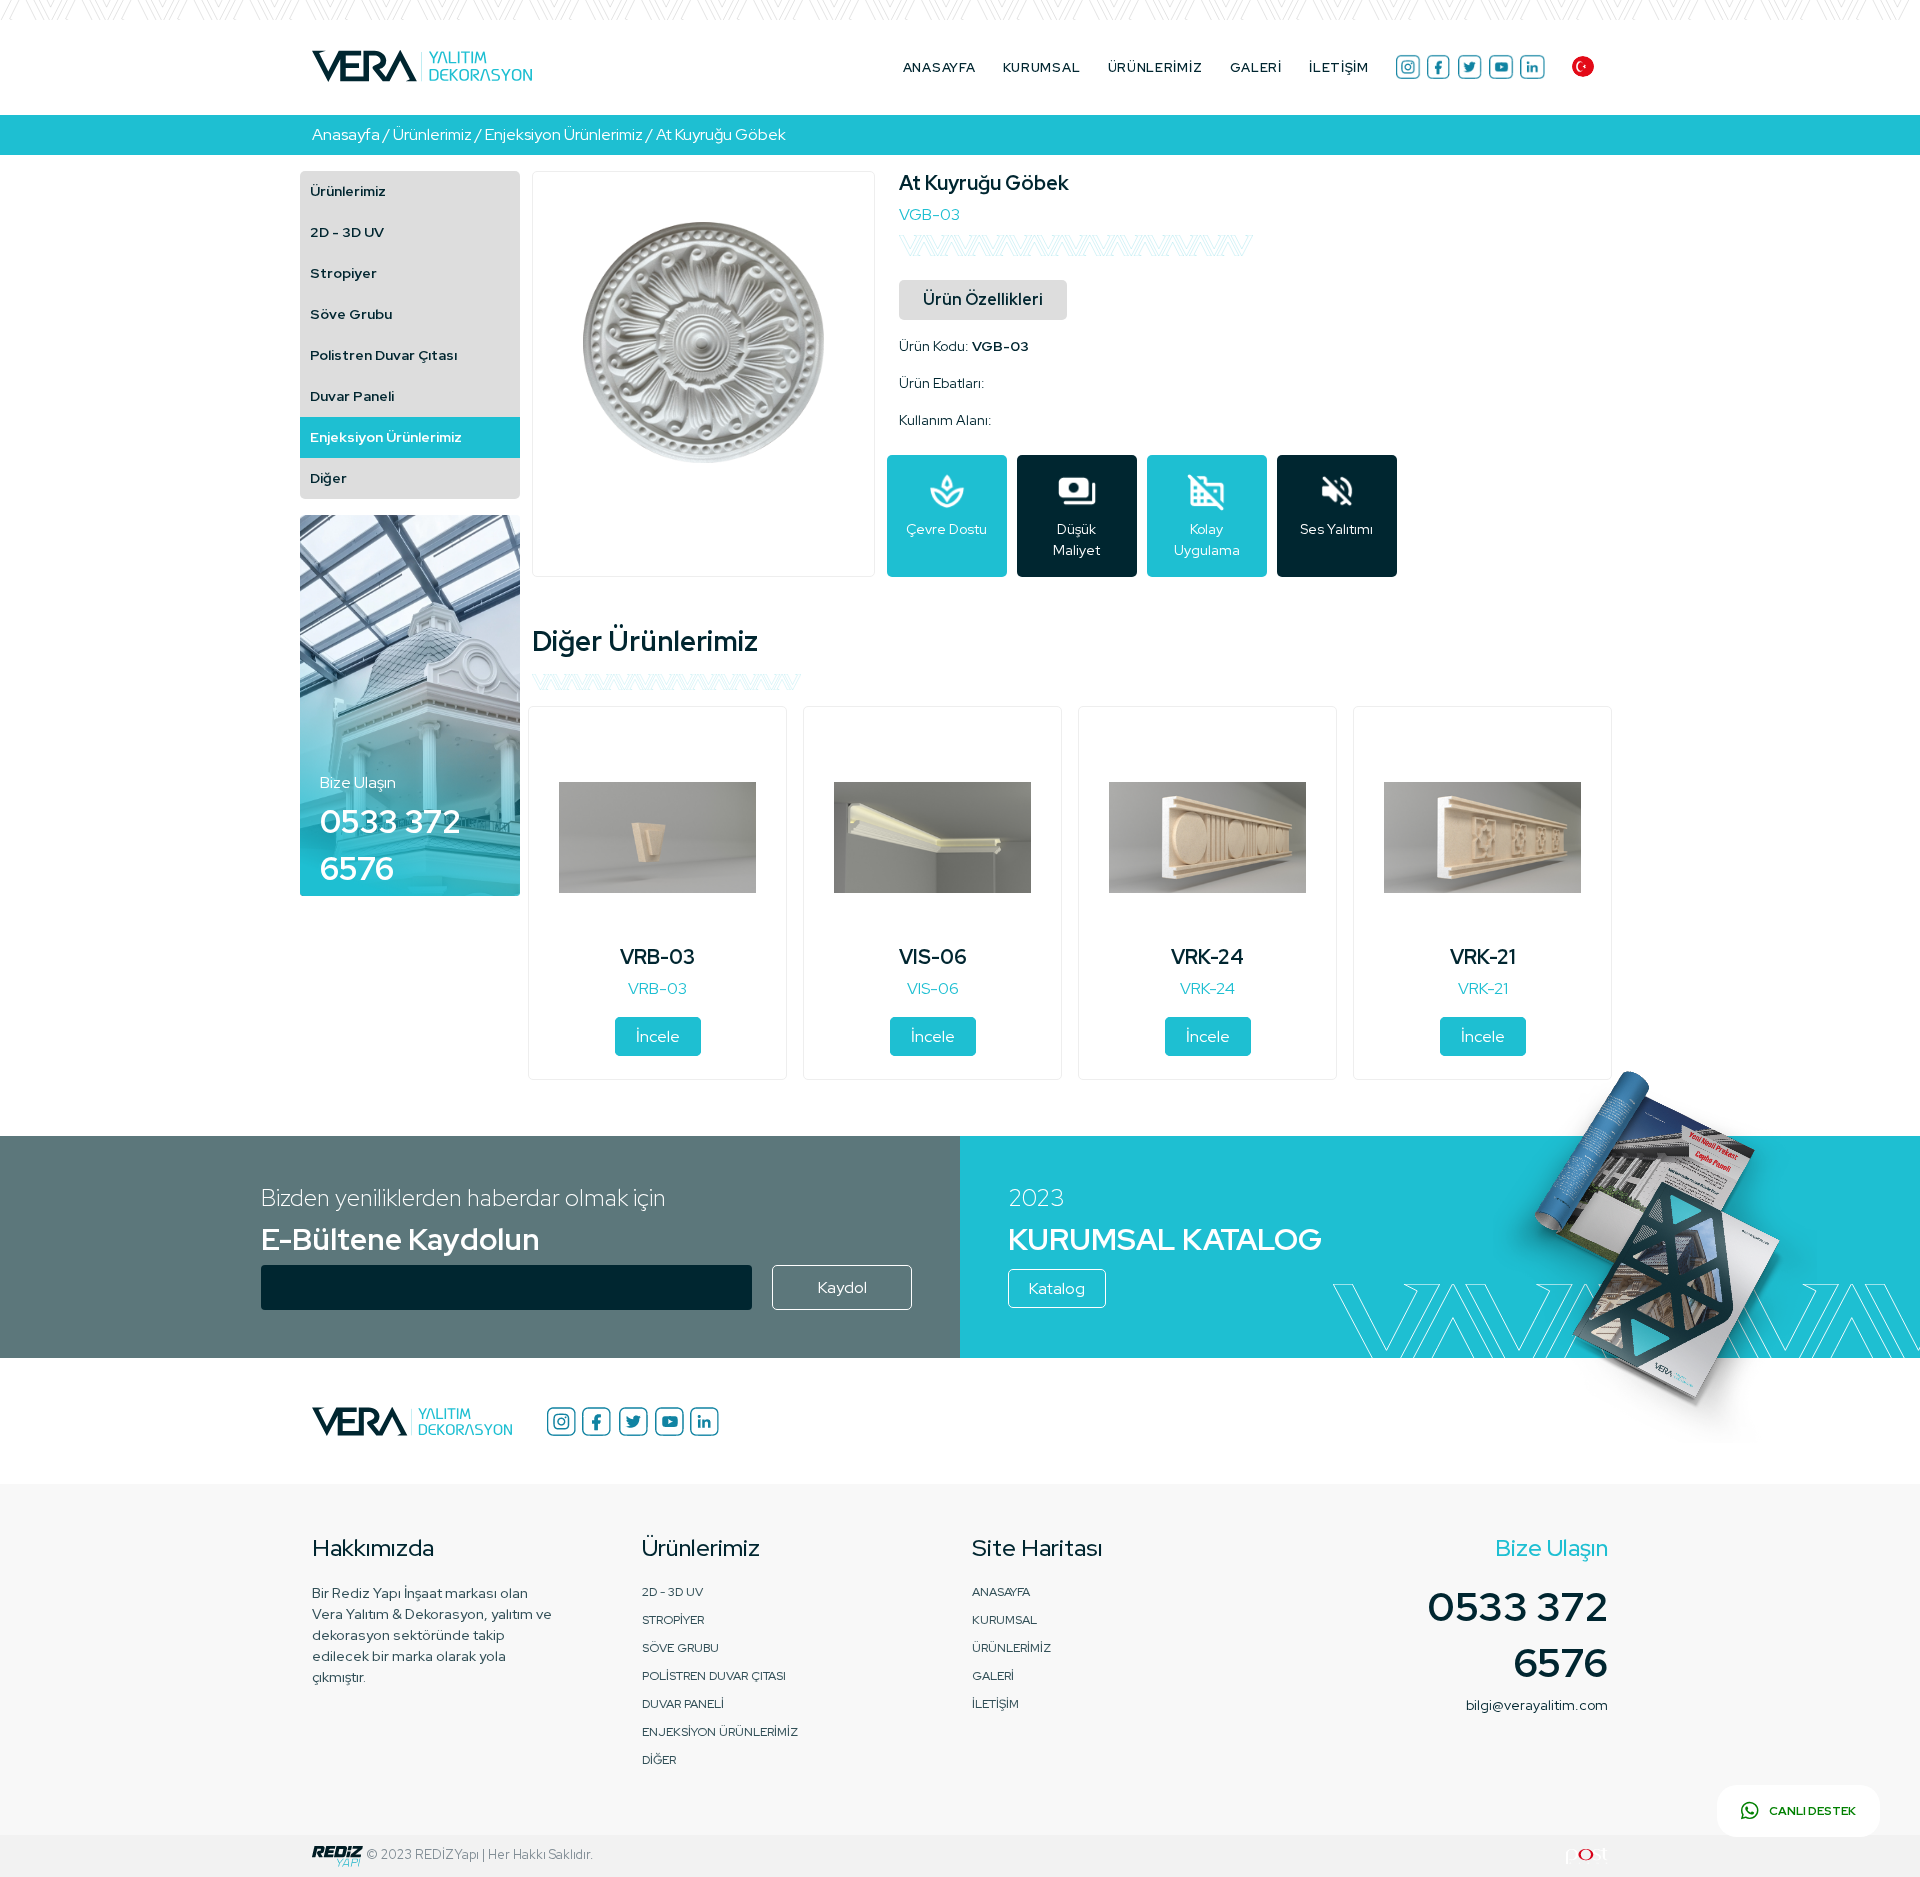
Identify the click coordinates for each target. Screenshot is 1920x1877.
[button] (1583, 66)
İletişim (1339, 67)
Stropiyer (343, 273)
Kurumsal (1042, 67)
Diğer (328, 478)
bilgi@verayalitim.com (1537, 1705)
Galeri (1256, 67)
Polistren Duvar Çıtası (383, 355)
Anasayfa (939, 67)
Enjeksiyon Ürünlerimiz (386, 437)
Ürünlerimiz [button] (1155, 67)
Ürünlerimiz (348, 191)
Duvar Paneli (352, 396)
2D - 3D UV (347, 232)
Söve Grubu (351, 314)
